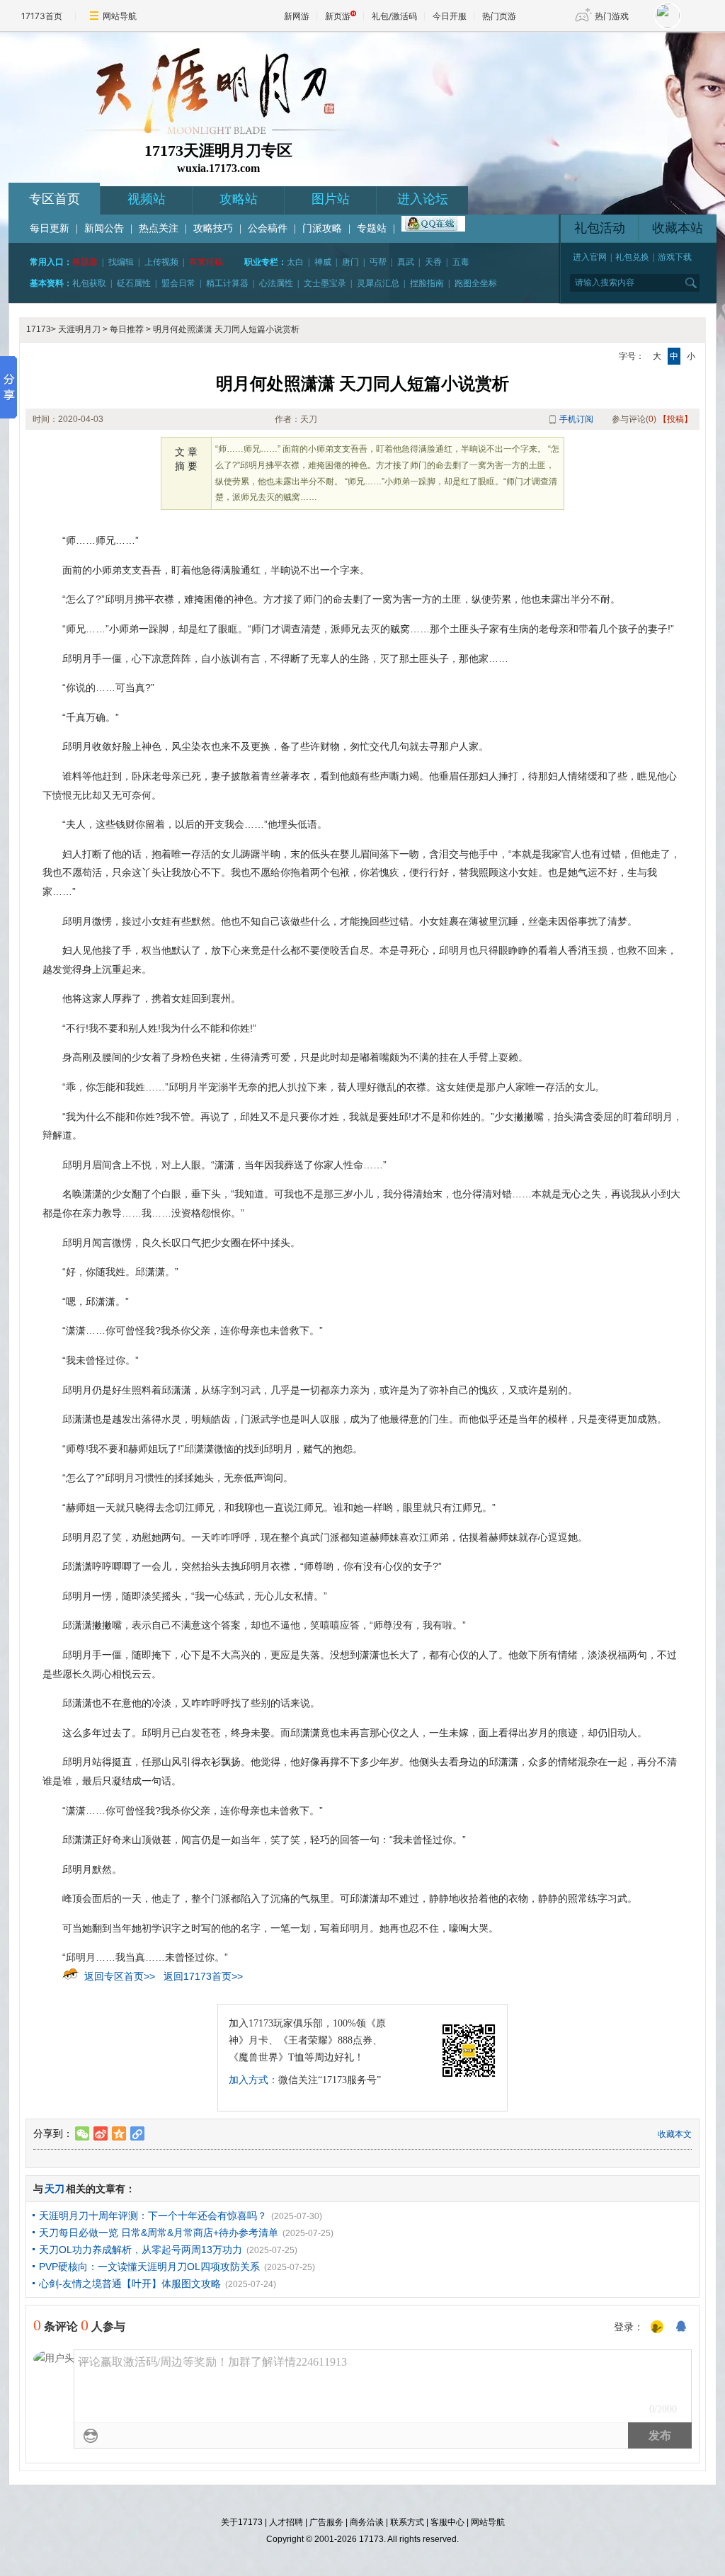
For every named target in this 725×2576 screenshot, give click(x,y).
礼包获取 (89, 283)
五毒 (461, 262)
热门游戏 (612, 16)
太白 (295, 262)
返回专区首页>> (120, 1976)
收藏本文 (675, 2134)
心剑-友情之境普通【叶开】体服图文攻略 (130, 2284)
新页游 (338, 16)
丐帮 (378, 262)
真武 (406, 262)
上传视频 (161, 262)
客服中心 (447, 2522)
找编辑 (121, 262)
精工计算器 (227, 283)
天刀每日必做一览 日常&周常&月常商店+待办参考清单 (159, 2233)
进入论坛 (423, 199)
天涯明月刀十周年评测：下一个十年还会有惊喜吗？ (153, 2216)
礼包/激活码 (394, 16)
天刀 (55, 2189)
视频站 (147, 199)
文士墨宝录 (325, 283)
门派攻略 (322, 228)
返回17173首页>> (203, 1976)
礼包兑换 (632, 257)
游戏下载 (675, 257)
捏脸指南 (427, 283)
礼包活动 (600, 228)
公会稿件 (268, 228)
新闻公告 (104, 228)
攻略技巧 (213, 228)
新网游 (297, 16)
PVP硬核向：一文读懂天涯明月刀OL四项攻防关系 (149, 2267)
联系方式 (407, 2522)
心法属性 (276, 283)
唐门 (350, 262)
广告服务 (326, 2522)
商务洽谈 (367, 2522)
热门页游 (499, 16)
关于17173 (242, 2522)
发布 (660, 2435)
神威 (323, 262)
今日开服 (450, 16)
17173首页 (42, 16)
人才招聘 (286, 2522)
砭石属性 (134, 283)
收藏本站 (678, 228)
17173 (39, 329)
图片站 (331, 199)
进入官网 (590, 257)
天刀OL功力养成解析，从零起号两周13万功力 (141, 2250)
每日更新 (50, 228)
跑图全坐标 (476, 283)
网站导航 (120, 16)
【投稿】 (675, 419)
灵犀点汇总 (378, 283)
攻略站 (239, 199)
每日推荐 (127, 329)
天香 (433, 262)
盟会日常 (178, 283)
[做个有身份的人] (657, 2327)
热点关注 (159, 228)
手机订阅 (576, 419)
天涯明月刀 (79, 329)
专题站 (372, 228)
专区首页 (55, 199)
